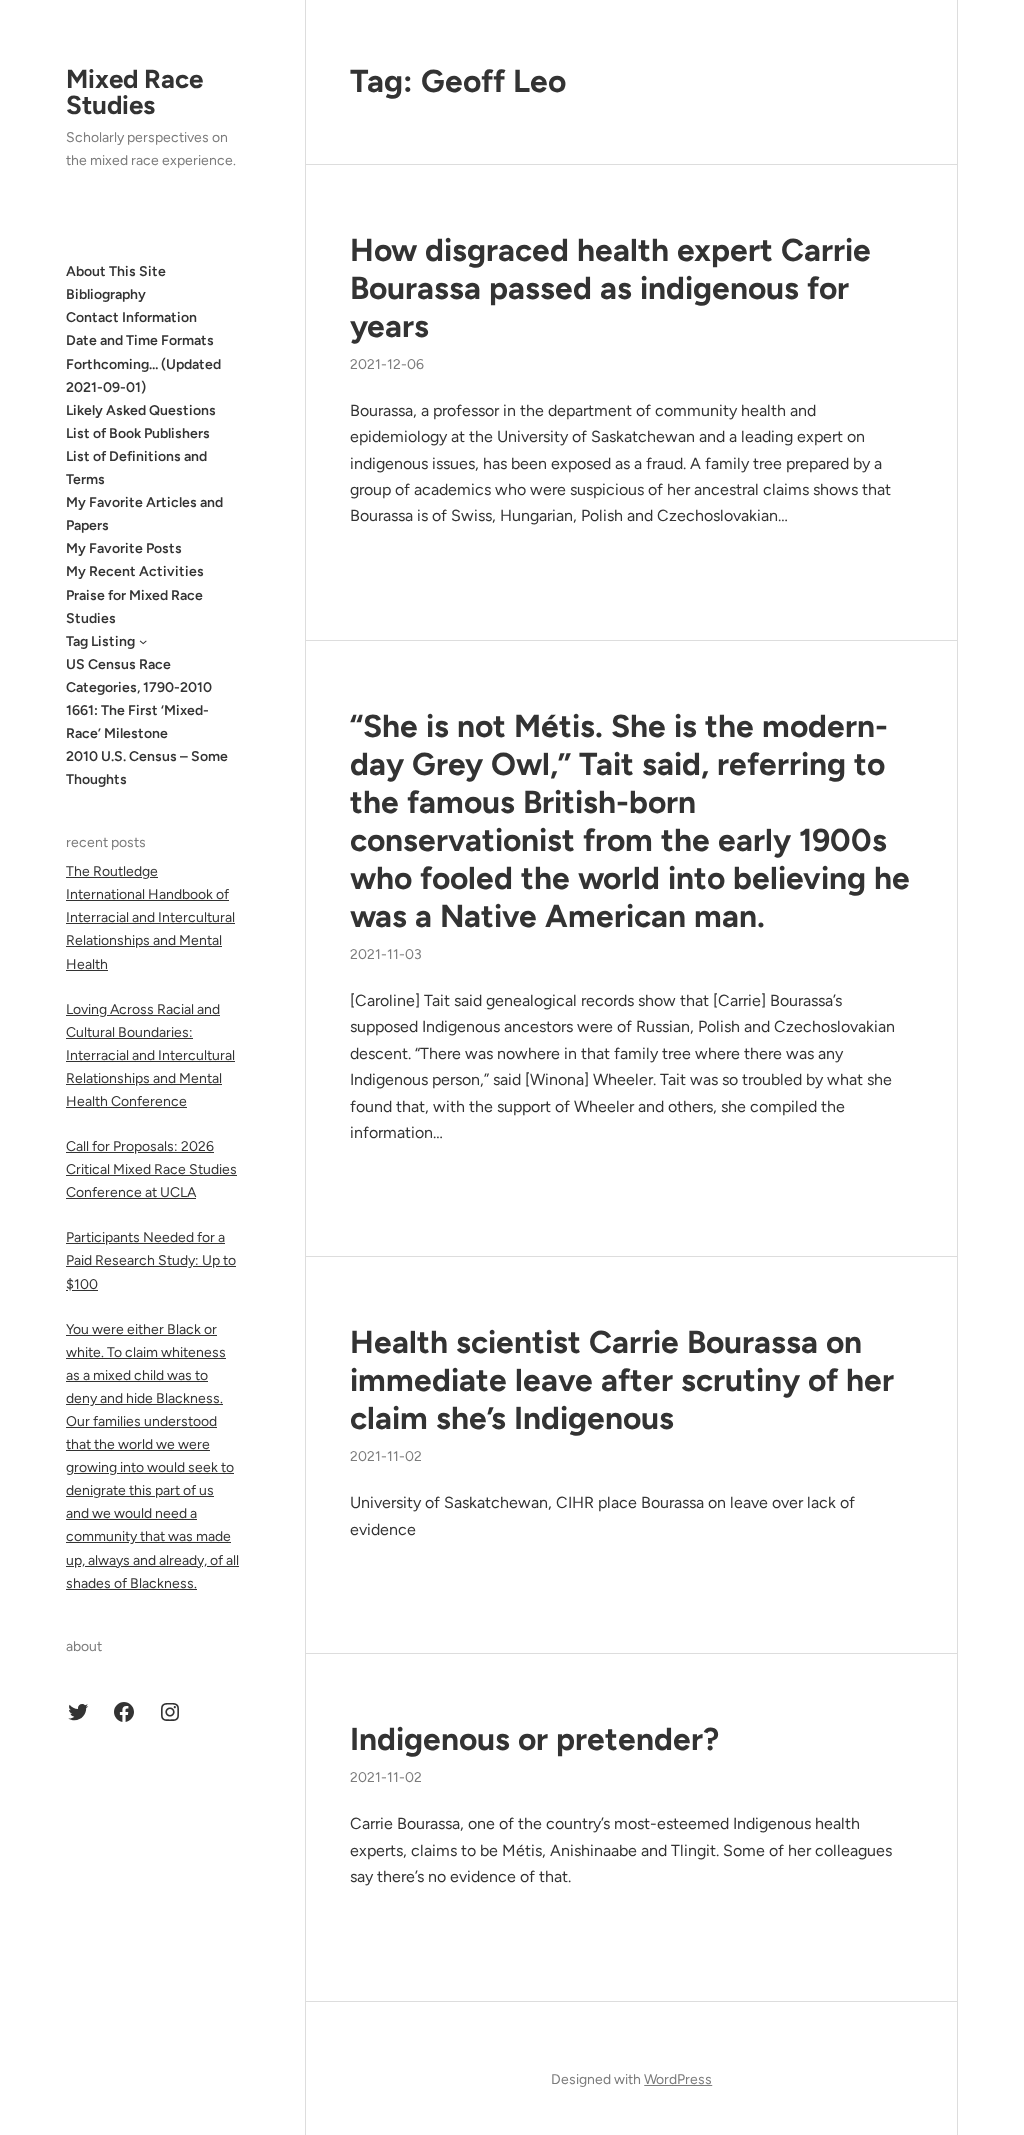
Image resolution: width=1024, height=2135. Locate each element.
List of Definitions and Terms (136, 468)
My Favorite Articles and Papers (144, 514)
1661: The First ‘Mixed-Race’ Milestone (137, 722)
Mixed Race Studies (134, 92)
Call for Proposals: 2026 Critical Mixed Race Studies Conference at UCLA (151, 1169)
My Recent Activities (135, 571)
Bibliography (106, 294)
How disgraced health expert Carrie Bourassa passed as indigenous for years (610, 288)
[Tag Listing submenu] (143, 641)
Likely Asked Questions (141, 410)
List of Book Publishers (138, 433)
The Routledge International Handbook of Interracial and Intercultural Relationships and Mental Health (150, 917)
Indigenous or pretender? (534, 1739)
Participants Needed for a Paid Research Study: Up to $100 (151, 1260)
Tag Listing (100, 641)
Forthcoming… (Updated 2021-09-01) (143, 376)
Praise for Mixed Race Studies (134, 607)
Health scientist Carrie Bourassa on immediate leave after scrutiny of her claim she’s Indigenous (622, 1380)
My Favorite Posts (124, 548)
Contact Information (131, 317)
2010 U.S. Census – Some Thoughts (147, 768)
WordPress (678, 2079)
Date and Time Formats (140, 340)
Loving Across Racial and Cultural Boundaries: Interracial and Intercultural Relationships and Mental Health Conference (150, 1055)
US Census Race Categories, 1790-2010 (139, 676)
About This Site (116, 271)
